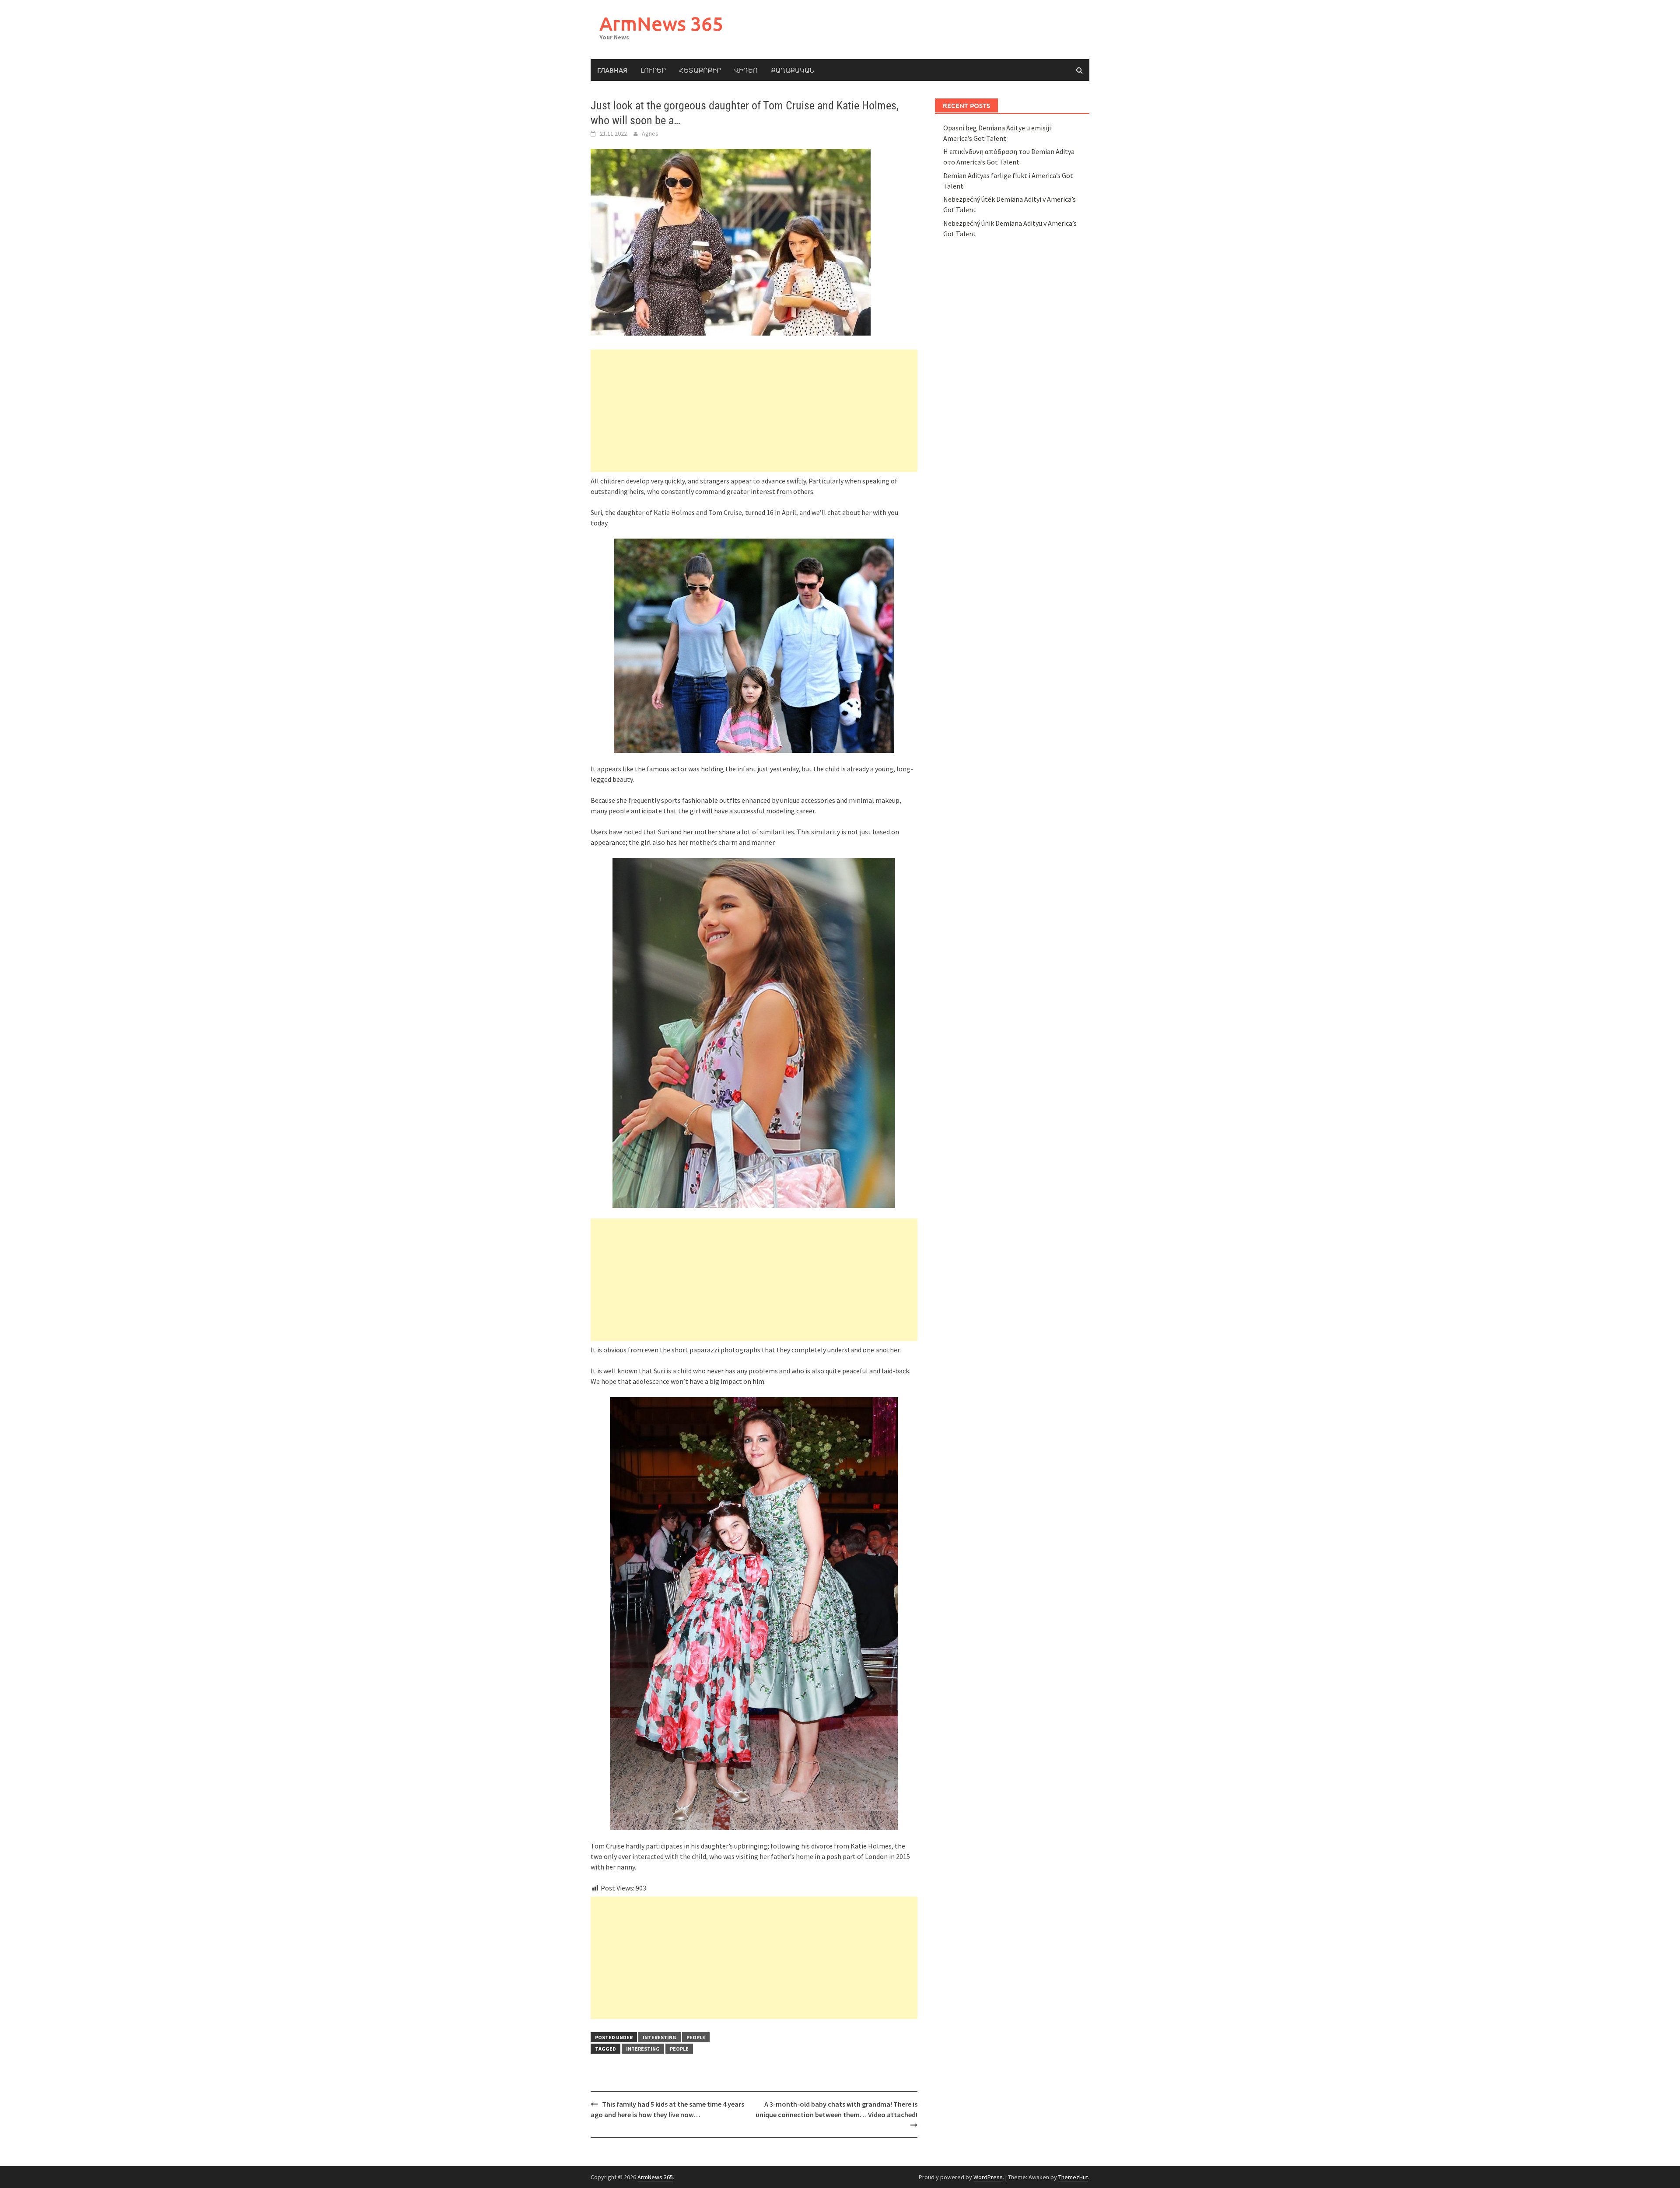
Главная (612, 70)
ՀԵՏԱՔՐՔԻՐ (700, 70)
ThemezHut (1073, 2177)
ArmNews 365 (661, 23)
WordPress (988, 2177)
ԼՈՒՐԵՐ (653, 70)
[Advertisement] (754, 411)
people (696, 2037)
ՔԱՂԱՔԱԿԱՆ (793, 70)
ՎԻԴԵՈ (746, 70)
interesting (660, 2037)
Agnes (650, 133)
